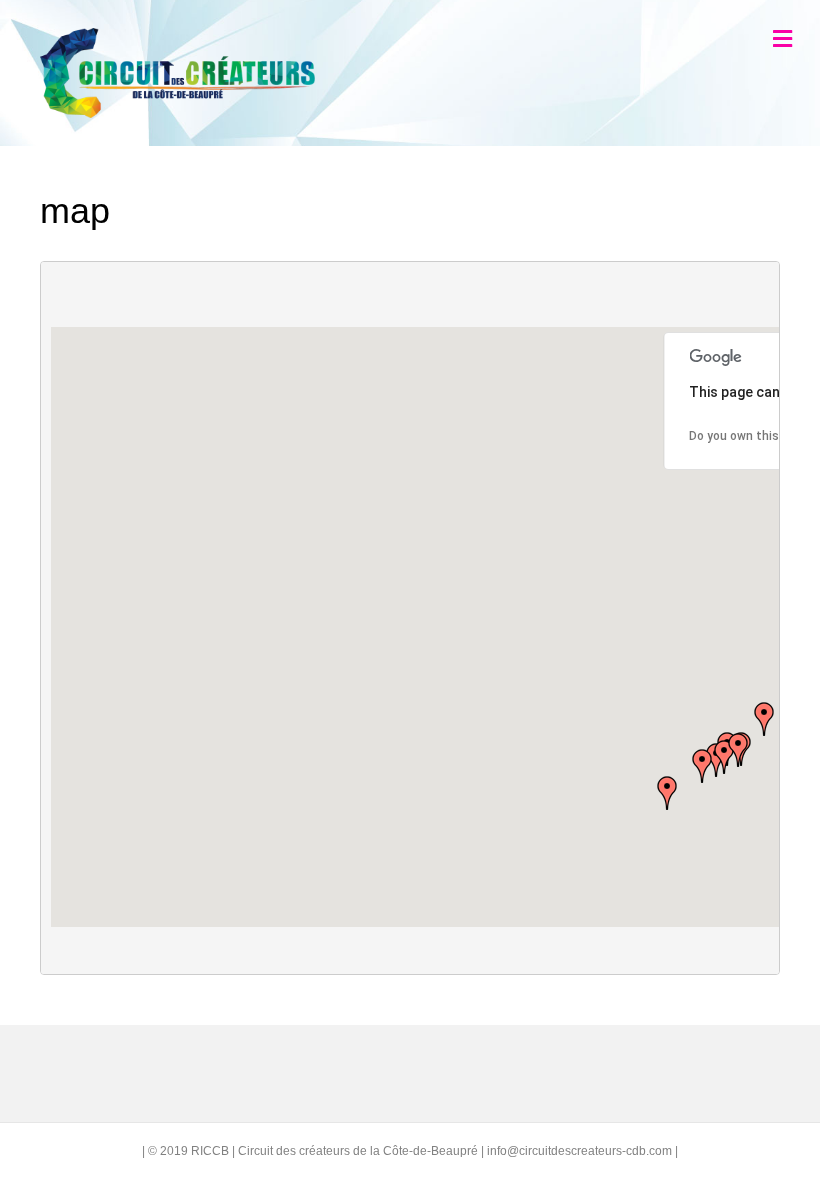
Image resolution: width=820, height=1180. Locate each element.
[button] (738, 750)
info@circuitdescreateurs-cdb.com (579, 1151)
